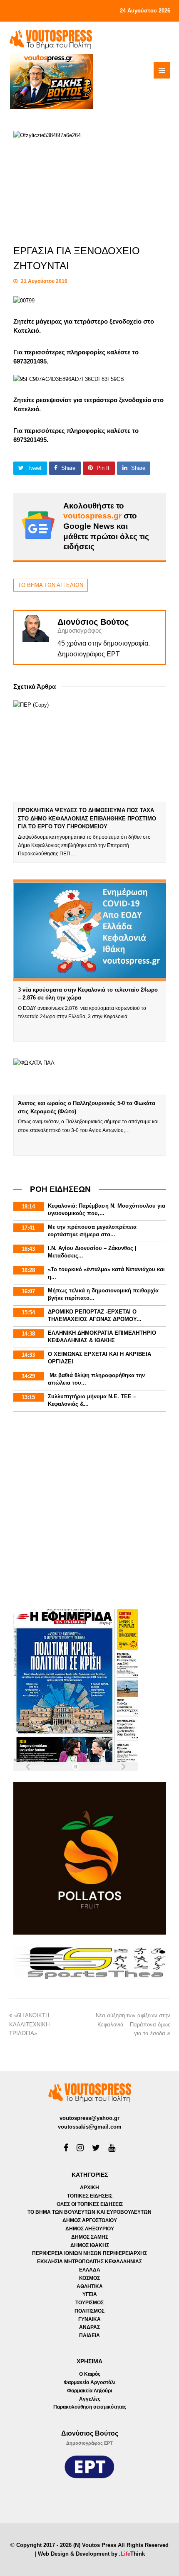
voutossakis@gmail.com (90, 2127)
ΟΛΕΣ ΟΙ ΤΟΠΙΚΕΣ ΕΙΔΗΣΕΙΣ (90, 2204)
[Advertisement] (89, 1512)
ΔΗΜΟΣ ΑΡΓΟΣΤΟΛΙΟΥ (90, 2220)
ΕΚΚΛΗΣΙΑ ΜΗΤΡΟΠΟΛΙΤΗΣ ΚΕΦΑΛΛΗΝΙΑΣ (89, 2262)
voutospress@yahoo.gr (89, 2118)
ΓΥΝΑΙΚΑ (89, 2319)
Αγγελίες (90, 2399)
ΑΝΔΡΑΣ (89, 2327)
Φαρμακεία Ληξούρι (89, 2391)
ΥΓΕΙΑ (90, 2294)
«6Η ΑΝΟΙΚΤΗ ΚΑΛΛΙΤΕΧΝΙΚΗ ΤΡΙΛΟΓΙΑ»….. (29, 2024)
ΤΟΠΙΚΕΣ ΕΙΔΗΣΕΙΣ (90, 2196)
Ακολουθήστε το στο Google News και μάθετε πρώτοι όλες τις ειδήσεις (106, 526)
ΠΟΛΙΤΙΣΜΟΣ (89, 2311)
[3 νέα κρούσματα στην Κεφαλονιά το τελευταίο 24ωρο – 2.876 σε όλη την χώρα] (90, 930)
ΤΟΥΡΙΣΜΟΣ (89, 2303)
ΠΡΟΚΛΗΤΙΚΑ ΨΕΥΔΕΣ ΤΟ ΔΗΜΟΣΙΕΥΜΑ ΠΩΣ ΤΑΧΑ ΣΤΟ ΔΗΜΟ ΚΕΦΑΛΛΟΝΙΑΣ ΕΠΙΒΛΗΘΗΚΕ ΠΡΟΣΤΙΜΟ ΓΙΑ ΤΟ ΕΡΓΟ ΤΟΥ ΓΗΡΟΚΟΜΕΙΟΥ (87, 818)
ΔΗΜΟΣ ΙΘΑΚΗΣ (90, 2245)
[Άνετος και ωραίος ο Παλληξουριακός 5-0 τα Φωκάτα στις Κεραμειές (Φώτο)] (90, 1077)
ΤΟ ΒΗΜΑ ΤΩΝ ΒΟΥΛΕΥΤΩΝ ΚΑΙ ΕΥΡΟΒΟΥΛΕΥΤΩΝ (89, 2212)
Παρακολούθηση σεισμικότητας (90, 2407)
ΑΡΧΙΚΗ (89, 2188)
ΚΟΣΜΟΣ (89, 2278)
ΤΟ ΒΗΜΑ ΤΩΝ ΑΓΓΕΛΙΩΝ (51, 585)
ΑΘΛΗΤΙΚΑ (90, 2286)
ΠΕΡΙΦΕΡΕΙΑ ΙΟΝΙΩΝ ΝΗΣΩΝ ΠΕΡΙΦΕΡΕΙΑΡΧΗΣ (89, 2253)
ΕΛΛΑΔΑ (90, 2270)
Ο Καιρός (90, 2374)
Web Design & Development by (91, 2554)
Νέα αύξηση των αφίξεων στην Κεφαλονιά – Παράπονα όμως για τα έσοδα (133, 2024)
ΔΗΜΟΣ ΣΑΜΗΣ (90, 2237)
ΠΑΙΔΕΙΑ (89, 2335)
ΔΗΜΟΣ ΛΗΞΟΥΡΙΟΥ (90, 2229)
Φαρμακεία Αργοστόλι (89, 2382)
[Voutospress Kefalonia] (51, 39)
